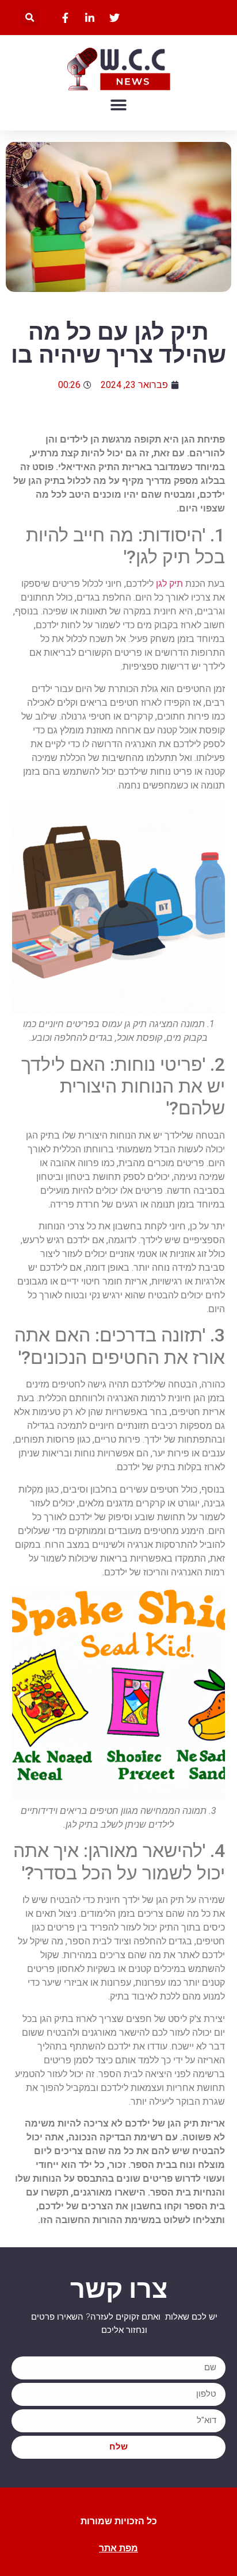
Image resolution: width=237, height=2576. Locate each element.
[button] (30, 18)
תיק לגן (169, 584)
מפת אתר (118, 2548)
